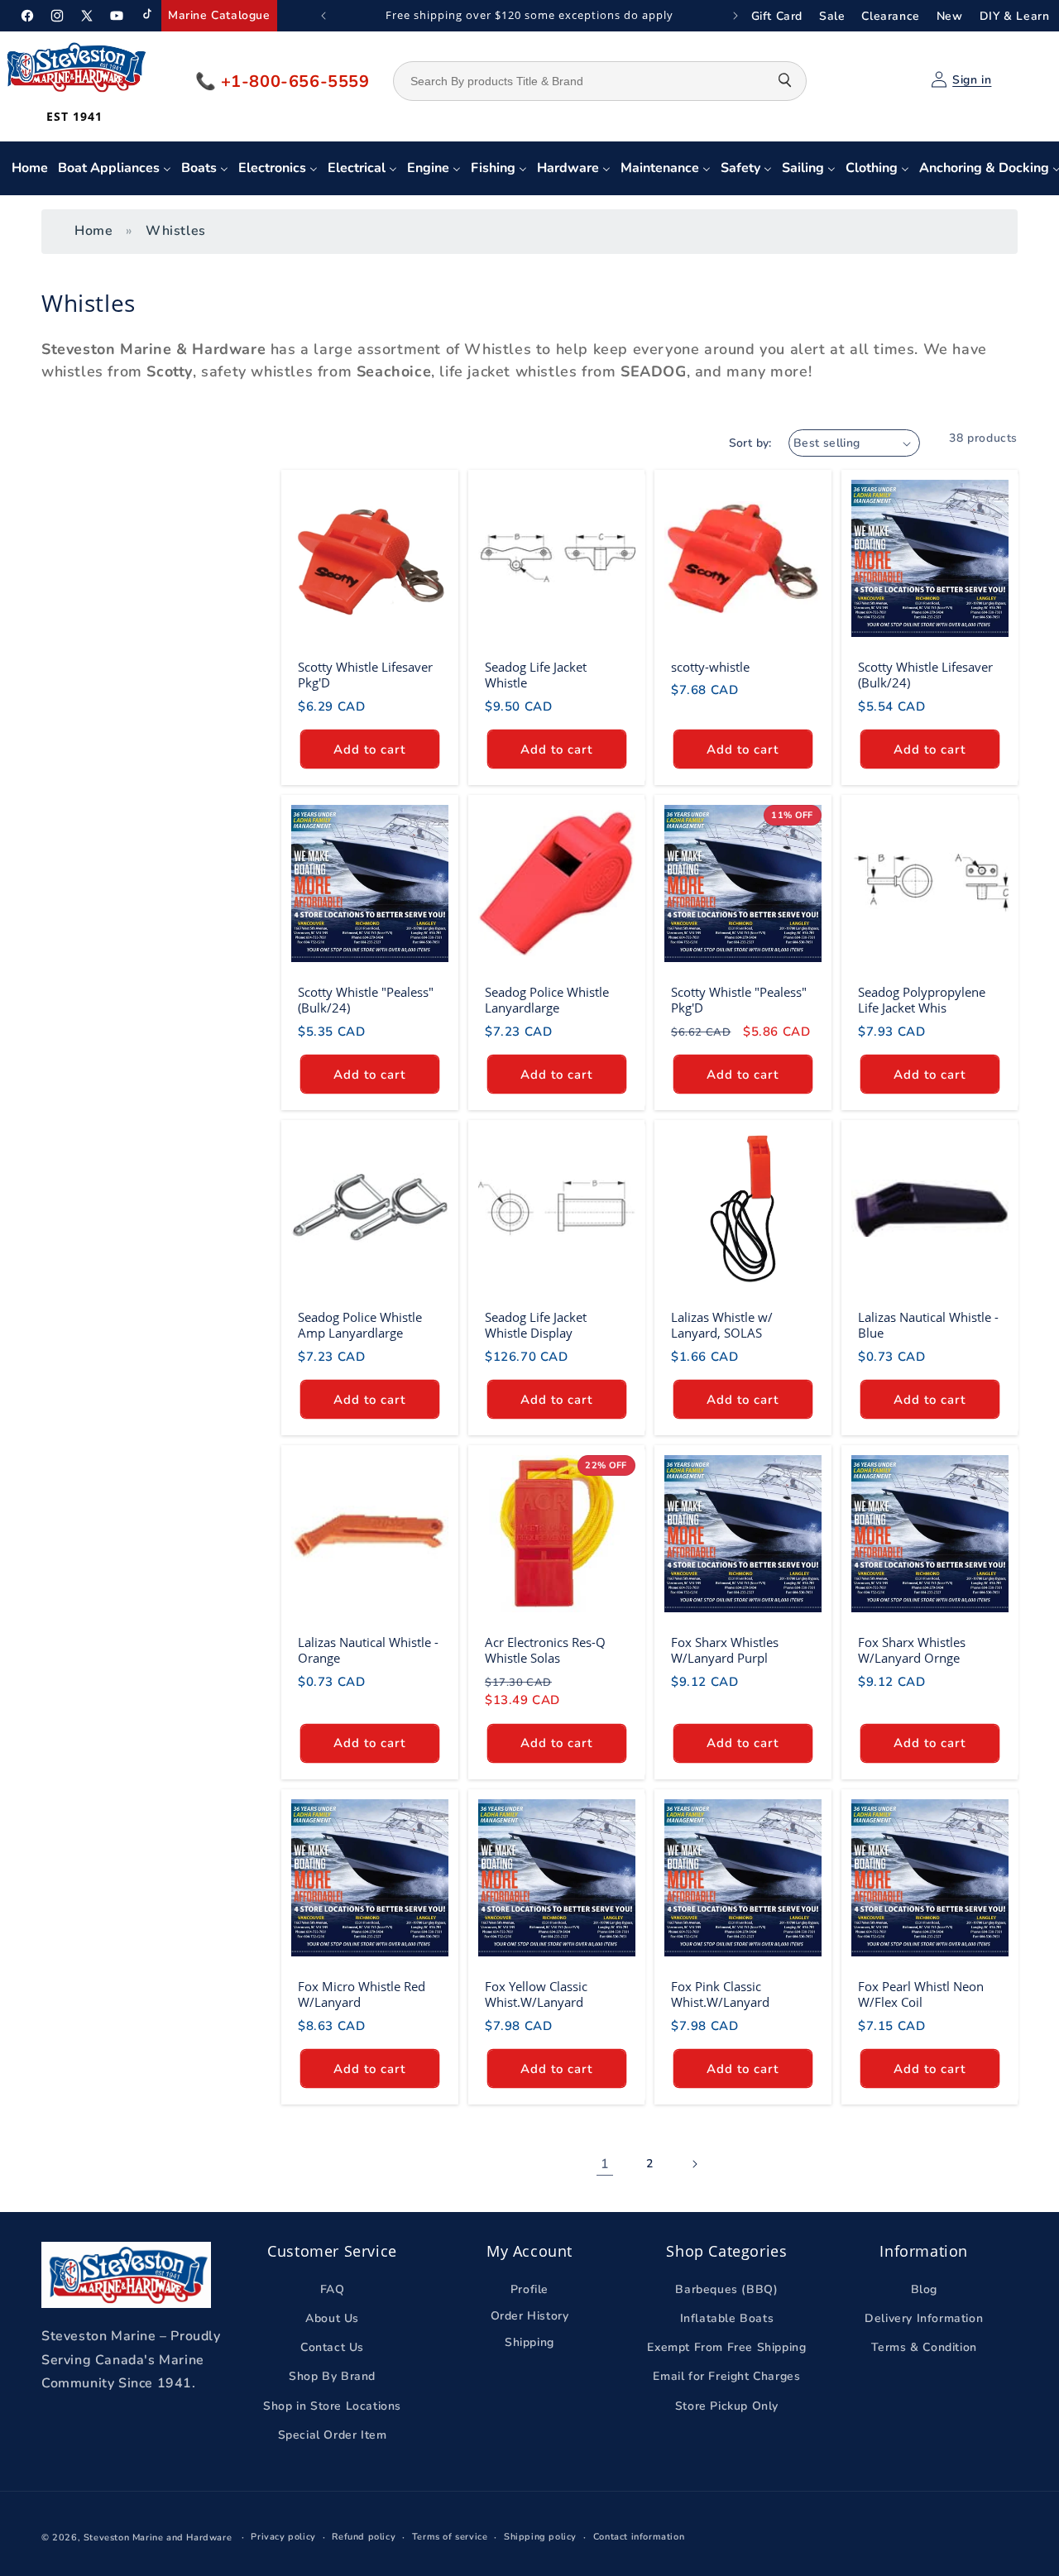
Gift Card (777, 16)
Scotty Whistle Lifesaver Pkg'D (365, 675)
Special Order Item (333, 2435)
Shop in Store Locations (332, 2406)
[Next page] (694, 2164)
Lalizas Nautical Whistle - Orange (368, 1651)
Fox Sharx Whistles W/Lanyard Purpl (725, 1651)
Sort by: (750, 443)
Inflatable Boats (727, 2318)
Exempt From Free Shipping (726, 2348)
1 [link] (605, 2163)
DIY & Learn (1015, 16)
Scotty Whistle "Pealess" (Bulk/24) (366, 1001)
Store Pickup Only (727, 2406)
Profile (529, 2289)
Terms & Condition (924, 2348)
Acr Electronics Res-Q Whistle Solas (545, 1651)
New (950, 16)
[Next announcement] (736, 16)
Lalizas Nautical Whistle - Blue (928, 1326)
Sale (832, 16)
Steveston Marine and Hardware (158, 2538)
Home (93, 231)
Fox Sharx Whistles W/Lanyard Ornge (912, 1651)
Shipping (529, 2343)
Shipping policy (540, 2537)
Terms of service (450, 2537)
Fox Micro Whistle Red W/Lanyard (362, 1994)
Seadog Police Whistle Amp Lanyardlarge (360, 1326)
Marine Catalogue (219, 15)
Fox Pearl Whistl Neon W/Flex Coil (921, 1994)
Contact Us (332, 2348)
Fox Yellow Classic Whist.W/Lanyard (536, 1994)
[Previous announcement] (323, 16)
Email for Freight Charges (726, 2377)
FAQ (333, 2289)
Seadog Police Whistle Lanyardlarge (547, 1001)
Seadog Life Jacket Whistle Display (536, 1326)
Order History (530, 2316)
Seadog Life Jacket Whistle (536, 675)
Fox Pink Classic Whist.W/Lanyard (720, 1994)
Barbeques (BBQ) (726, 2289)
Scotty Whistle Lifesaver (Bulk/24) (925, 675)
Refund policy (364, 2537)
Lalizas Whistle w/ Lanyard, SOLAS (722, 1326)
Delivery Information (924, 2318)
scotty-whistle (710, 667)
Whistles (176, 231)
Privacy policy (283, 2537)
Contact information (639, 2537)
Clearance (890, 16)
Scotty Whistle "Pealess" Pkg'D (739, 1001)
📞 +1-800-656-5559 (283, 81)
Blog (924, 2289)
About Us (332, 2318)
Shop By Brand (332, 2377)
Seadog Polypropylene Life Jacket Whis (922, 1001)
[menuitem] (30, 168)
